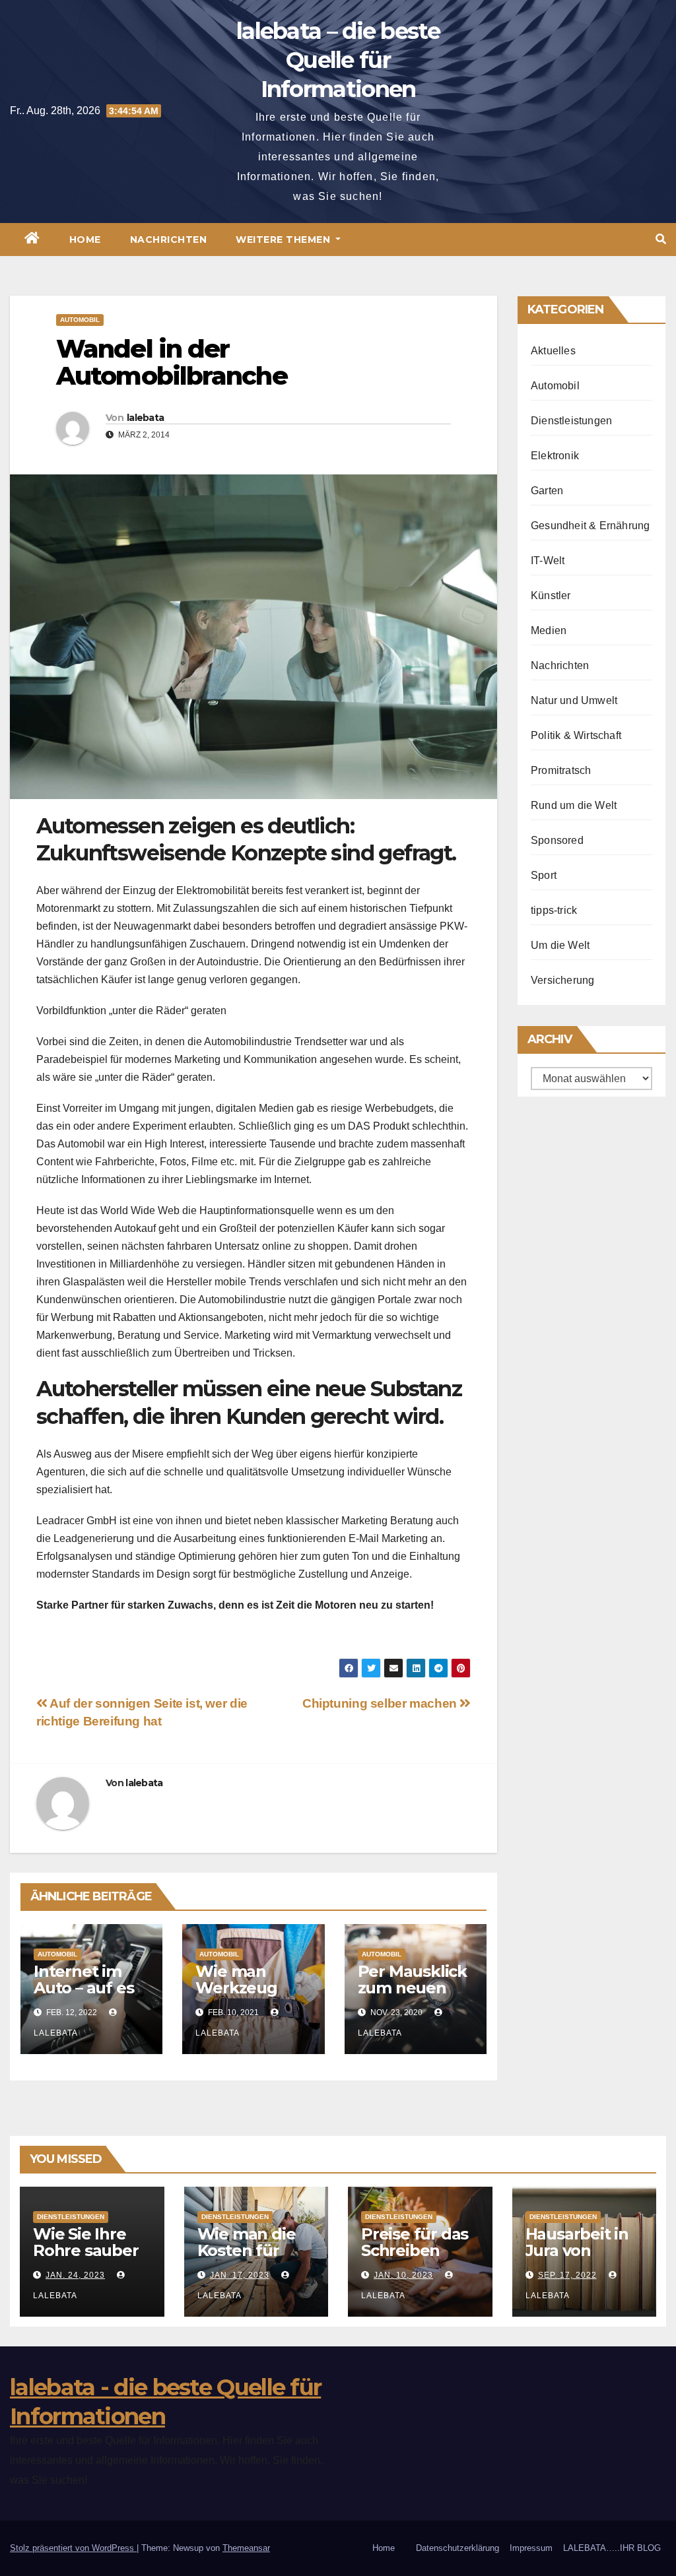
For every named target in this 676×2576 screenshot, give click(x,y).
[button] (661, 239)
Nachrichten (169, 240)
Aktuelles (553, 351)
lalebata (145, 418)
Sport (544, 875)
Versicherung (562, 980)
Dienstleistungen (571, 421)
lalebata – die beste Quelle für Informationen (338, 60)
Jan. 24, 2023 (75, 2275)
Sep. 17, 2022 (567, 2275)
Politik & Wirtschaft (576, 735)
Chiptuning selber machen (381, 1703)
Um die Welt (560, 945)
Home (85, 240)
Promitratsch (561, 770)
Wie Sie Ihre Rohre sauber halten (86, 2250)
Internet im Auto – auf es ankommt (84, 1988)
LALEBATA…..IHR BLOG (612, 2548)
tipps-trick (554, 910)
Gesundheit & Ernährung (590, 526)
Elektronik (555, 456)
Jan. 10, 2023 (403, 2275)
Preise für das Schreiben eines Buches (415, 2250)
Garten (547, 491)
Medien (549, 630)
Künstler (551, 596)
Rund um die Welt (574, 805)
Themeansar (246, 2548)
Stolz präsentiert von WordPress (73, 2548)
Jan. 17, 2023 (240, 2275)
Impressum (531, 2548)
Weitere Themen (285, 240)
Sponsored (557, 840)
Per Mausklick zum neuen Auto (412, 1988)
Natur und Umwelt (574, 700)
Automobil (80, 320)
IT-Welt (548, 561)
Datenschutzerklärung (457, 2548)
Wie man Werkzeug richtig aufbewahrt (241, 1996)
